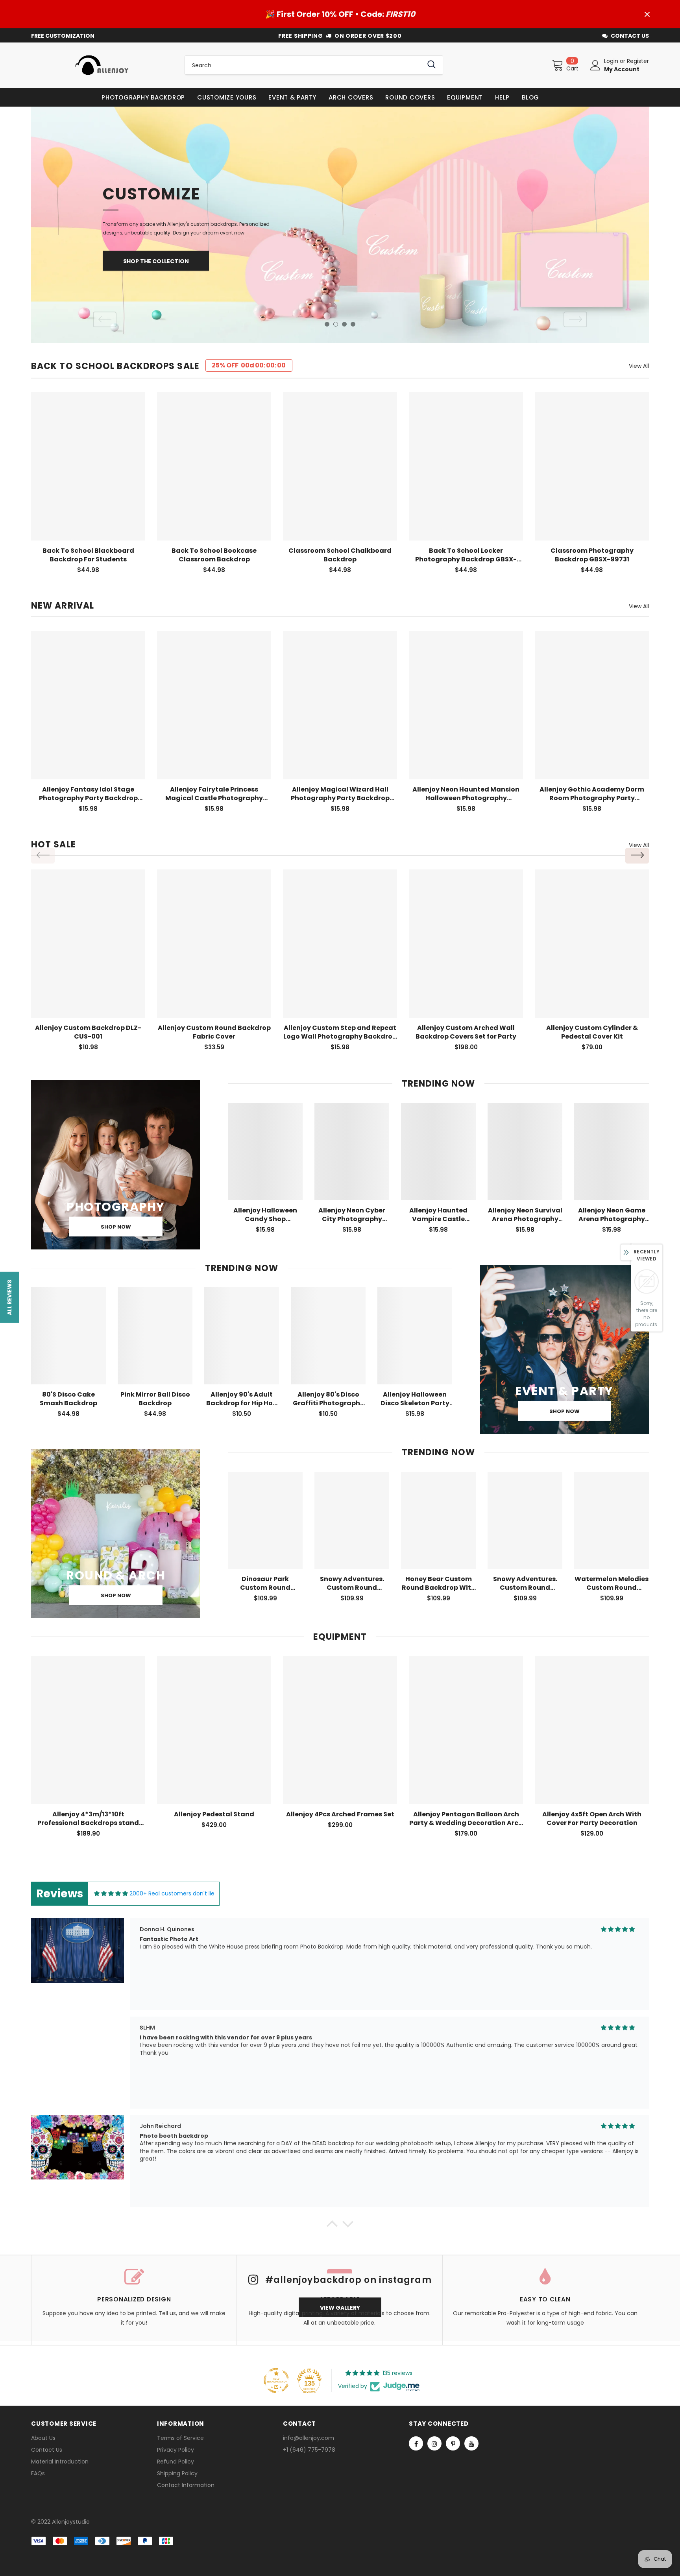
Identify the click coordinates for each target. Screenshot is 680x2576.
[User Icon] (595, 65)
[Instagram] (434, 2443)
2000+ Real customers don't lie (172, 1893)
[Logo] (102, 65)
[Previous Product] (43, 856)
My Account (622, 69)
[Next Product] (637, 856)
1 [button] (327, 324)
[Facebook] (416, 2443)
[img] (111, 1894)
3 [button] (344, 324)
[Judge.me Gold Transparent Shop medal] (276, 2380)
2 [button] (336, 324)
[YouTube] (471, 2443)
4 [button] (353, 324)
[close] (647, 14)
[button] (332, 2226)
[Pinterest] (453, 2443)
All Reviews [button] (9, 1297)
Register (638, 61)
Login (612, 61)
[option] (340, 225)
